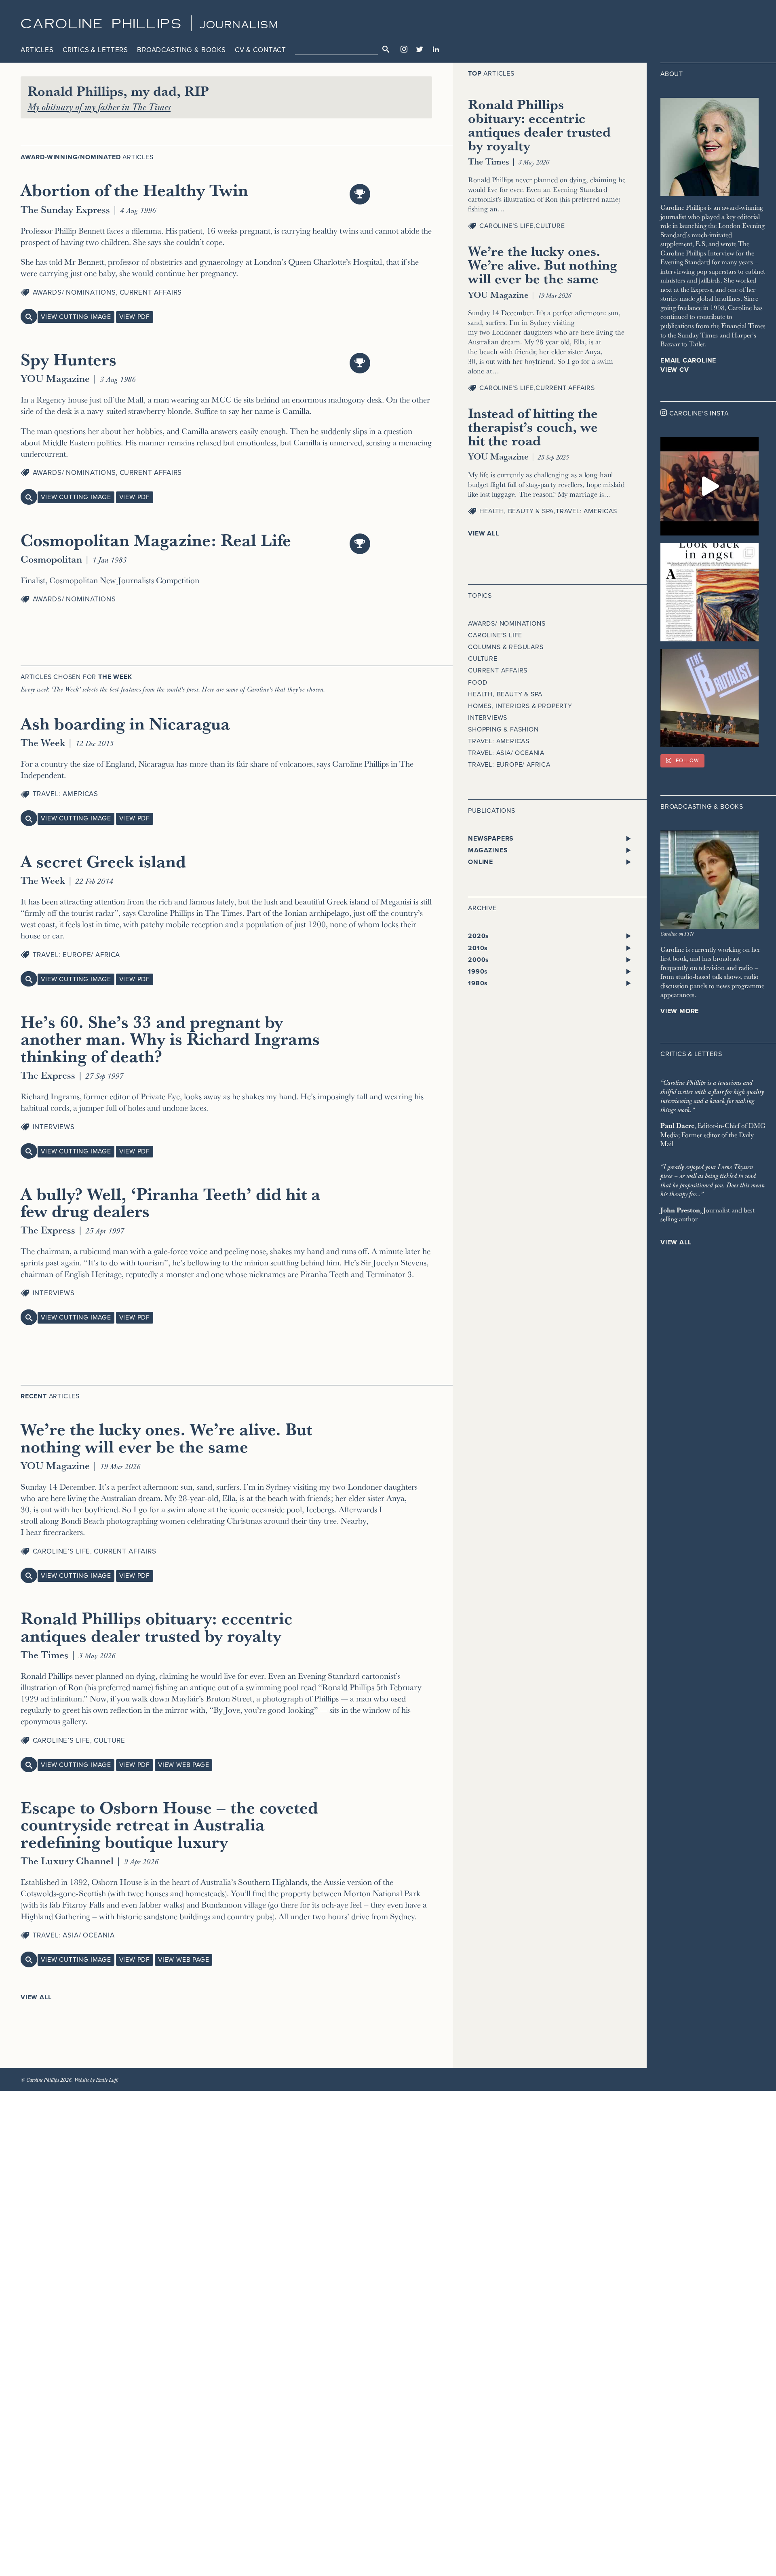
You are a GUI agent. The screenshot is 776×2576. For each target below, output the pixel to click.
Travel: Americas (66, 794)
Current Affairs (151, 292)
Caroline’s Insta (699, 413)
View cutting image (76, 317)
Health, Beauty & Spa (517, 511)
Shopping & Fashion (503, 729)
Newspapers (491, 839)
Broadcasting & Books (181, 50)
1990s (478, 972)
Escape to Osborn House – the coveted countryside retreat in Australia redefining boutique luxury (169, 1824)
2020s (479, 936)
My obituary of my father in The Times (99, 106)
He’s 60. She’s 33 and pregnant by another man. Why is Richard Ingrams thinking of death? (170, 1038)
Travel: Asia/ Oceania (74, 1935)
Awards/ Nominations (74, 292)
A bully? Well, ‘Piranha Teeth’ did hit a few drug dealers (171, 1202)
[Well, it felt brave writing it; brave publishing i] (710, 592)
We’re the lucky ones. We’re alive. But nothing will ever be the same (166, 1437)
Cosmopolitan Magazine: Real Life (156, 540)
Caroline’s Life (62, 1551)
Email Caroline (688, 360)
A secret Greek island (103, 861)
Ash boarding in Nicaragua (125, 723)
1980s (478, 983)
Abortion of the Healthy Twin (134, 190)
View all (36, 1997)
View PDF (135, 317)
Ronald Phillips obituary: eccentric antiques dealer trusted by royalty (156, 1626)
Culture (110, 1740)
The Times (44, 1654)
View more (680, 1011)
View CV (675, 370)
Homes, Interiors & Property (520, 706)
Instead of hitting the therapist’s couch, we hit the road (533, 427)
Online (481, 862)
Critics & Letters (95, 50)
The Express (48, 1075)
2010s (478, 948)
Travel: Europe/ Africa (77, 955)
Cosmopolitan (51, 559)
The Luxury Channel (67, 1860)
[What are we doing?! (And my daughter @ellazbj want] (710, 486)
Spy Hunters (69, 359)
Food (478, 683)
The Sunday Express (65, 209)
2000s (479, 960)
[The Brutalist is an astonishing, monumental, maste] (710, 698)
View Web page (183, 1765)
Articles (37, 50)
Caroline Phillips (102, 24)
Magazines (488, 850)
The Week (43, 742)
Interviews (54, 1127)
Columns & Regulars (506, 647)
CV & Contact (260, 50)
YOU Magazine (55, 378)
